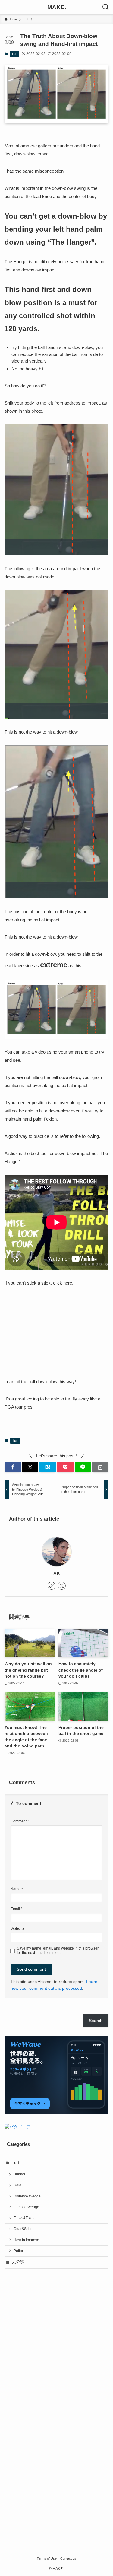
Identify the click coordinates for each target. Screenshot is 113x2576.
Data (17, 2185)
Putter (18, 2251)
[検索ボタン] (106, 7)
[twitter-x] (62, 1586)
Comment (20, 1821)
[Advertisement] (56, 2333)
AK (57, 1573)
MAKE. (57, 7)
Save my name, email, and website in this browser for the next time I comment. (58, 1951)
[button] (13, 1467)
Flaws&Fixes (24, 2218)
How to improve (26, 2240)
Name (17, 1889)
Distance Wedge (27, 2196)
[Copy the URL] (100, 1467)
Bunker (19, 2174)
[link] (52, 1586)
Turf (14, 54)
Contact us (68, 2558)
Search (96, 2021)
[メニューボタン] (7, 7)
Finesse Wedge (26, 2207)
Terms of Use (47, 2558)
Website (17, 1929)
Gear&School (25, 2229)
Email (16, 1909)
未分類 (18, 2262)
